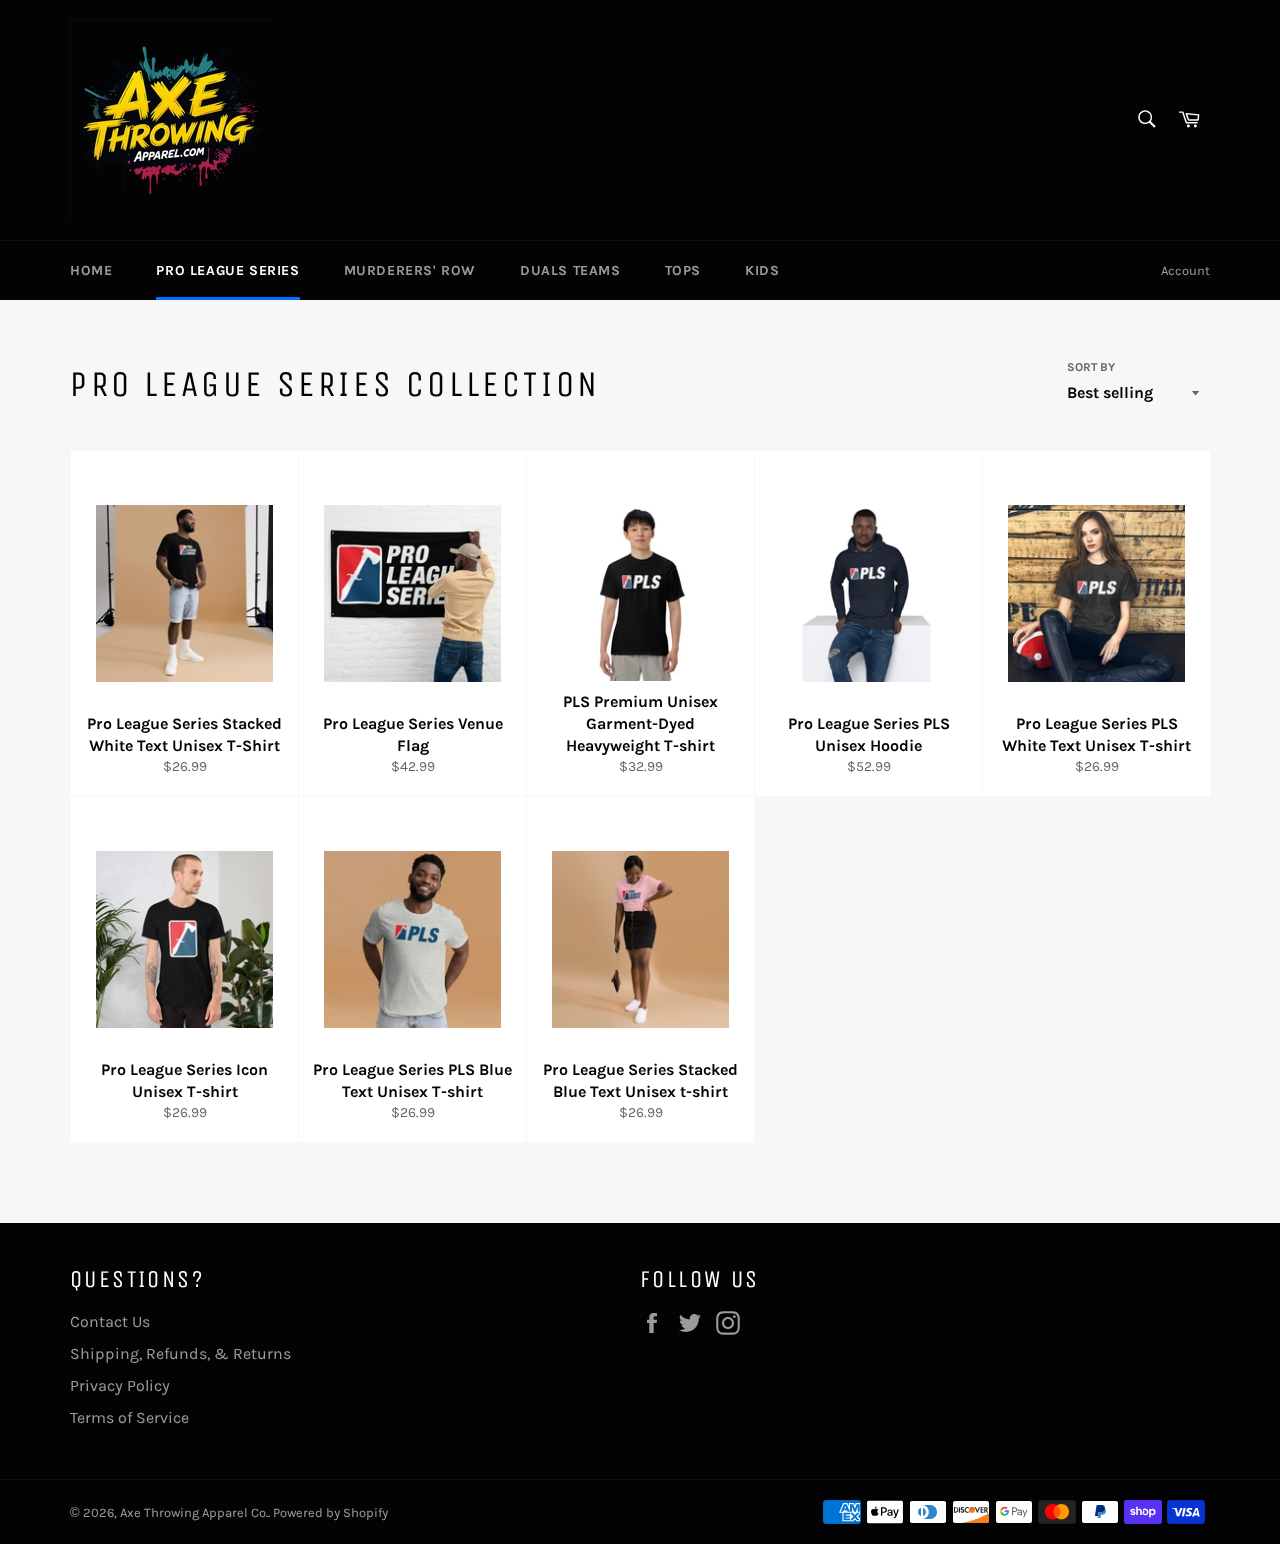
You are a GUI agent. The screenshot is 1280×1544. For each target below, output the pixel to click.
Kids (762, 270)
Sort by (1091, 367)
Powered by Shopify (330, 1512)
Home (91, 270)
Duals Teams (570, 270)
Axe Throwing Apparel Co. (194, 1512)
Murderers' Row (410, 270)
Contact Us (110, 1321)
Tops (683, 270)
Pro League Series (227, 270)
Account (1185, 270)
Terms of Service (129, 1417)
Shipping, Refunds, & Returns (180, 1353)
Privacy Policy (120, 1385)
